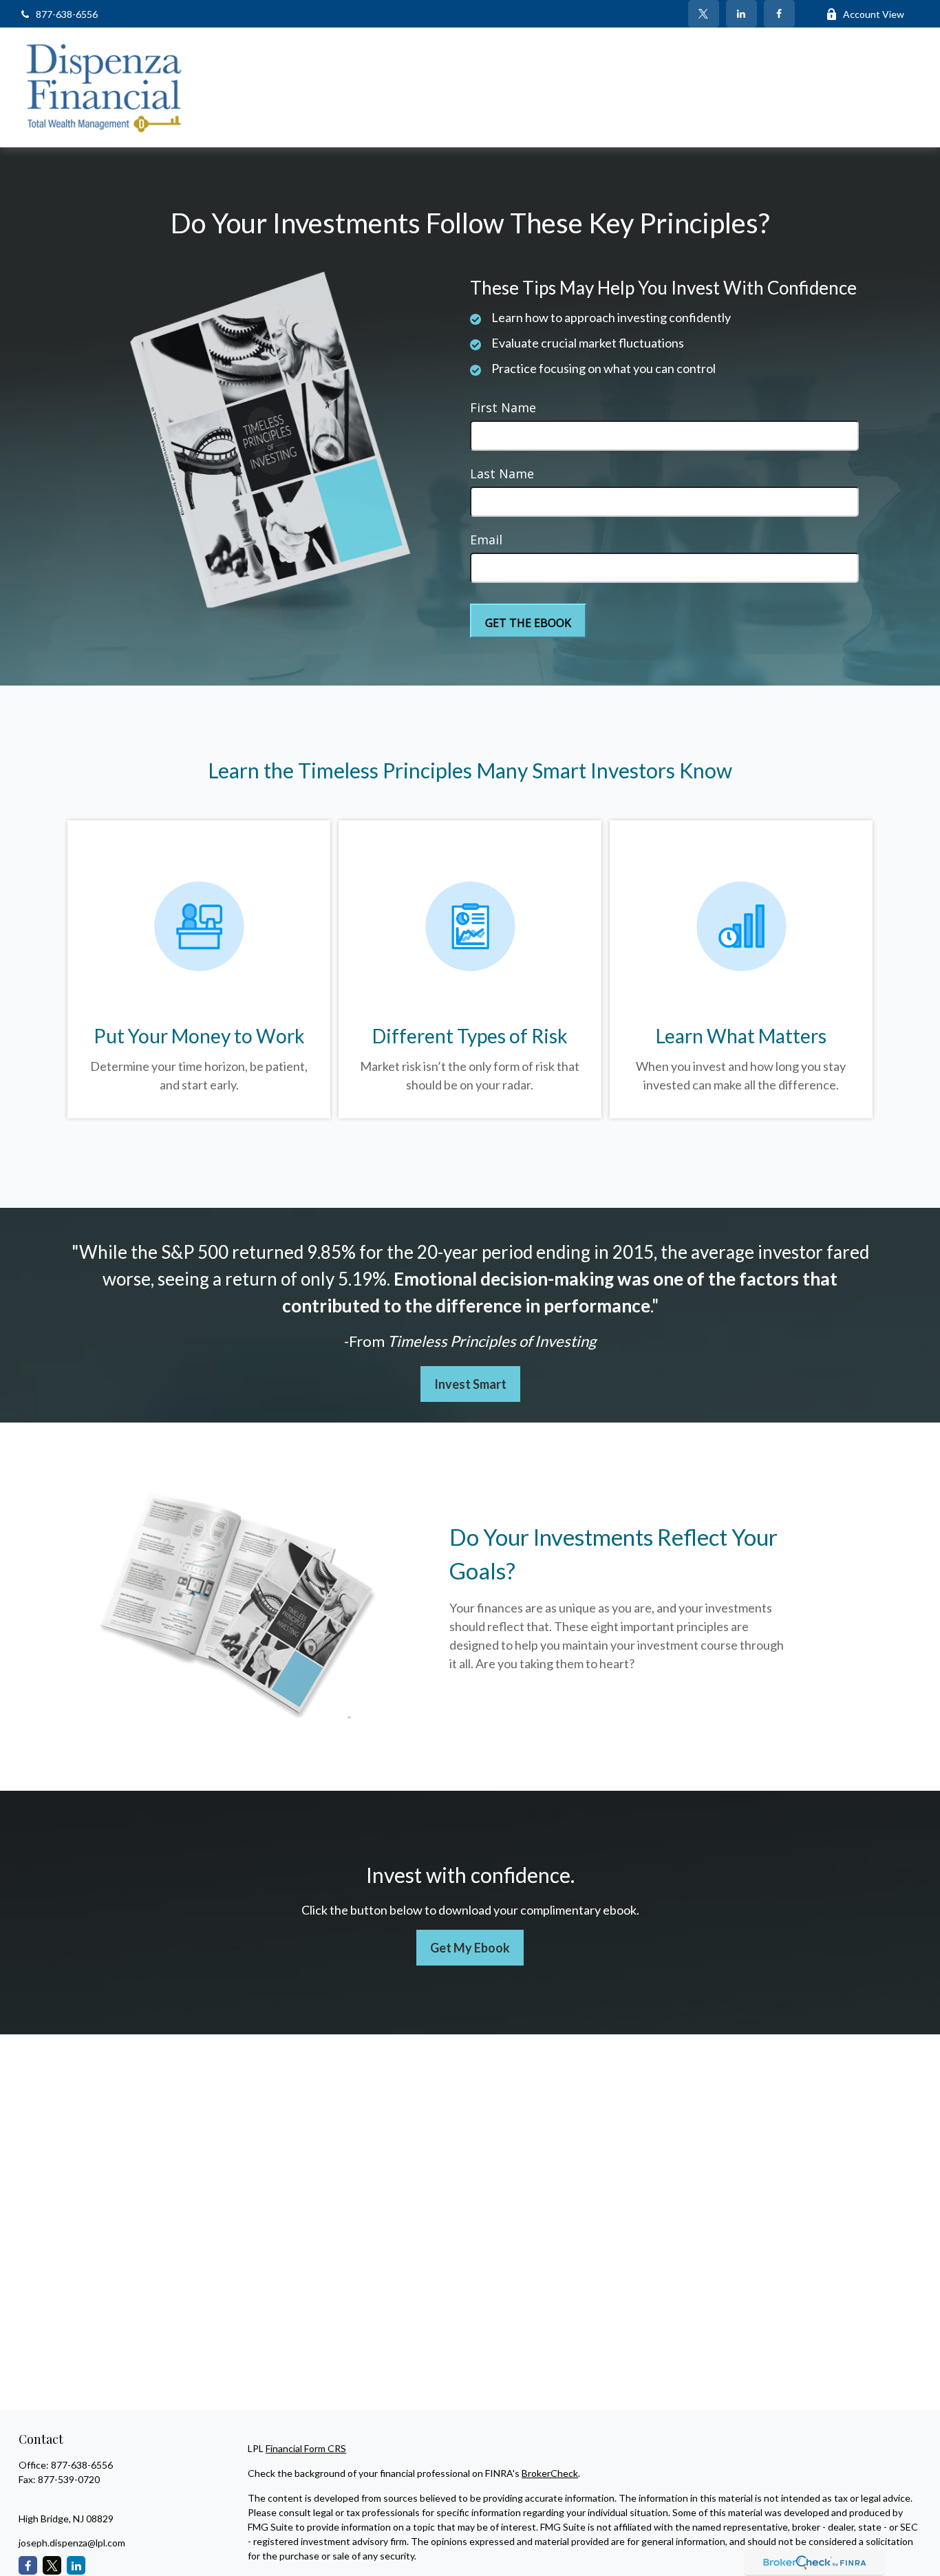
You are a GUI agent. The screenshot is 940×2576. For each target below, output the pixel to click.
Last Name (502, 473)
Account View (874, 14)
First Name (503, 407)
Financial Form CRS (306, 2448)
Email (486, 540)
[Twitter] (704, 14)
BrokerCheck (550, 2473)
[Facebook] (779, 14)
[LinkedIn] (741, 14)
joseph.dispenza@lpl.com (72, 2543)
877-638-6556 (67, 14)
